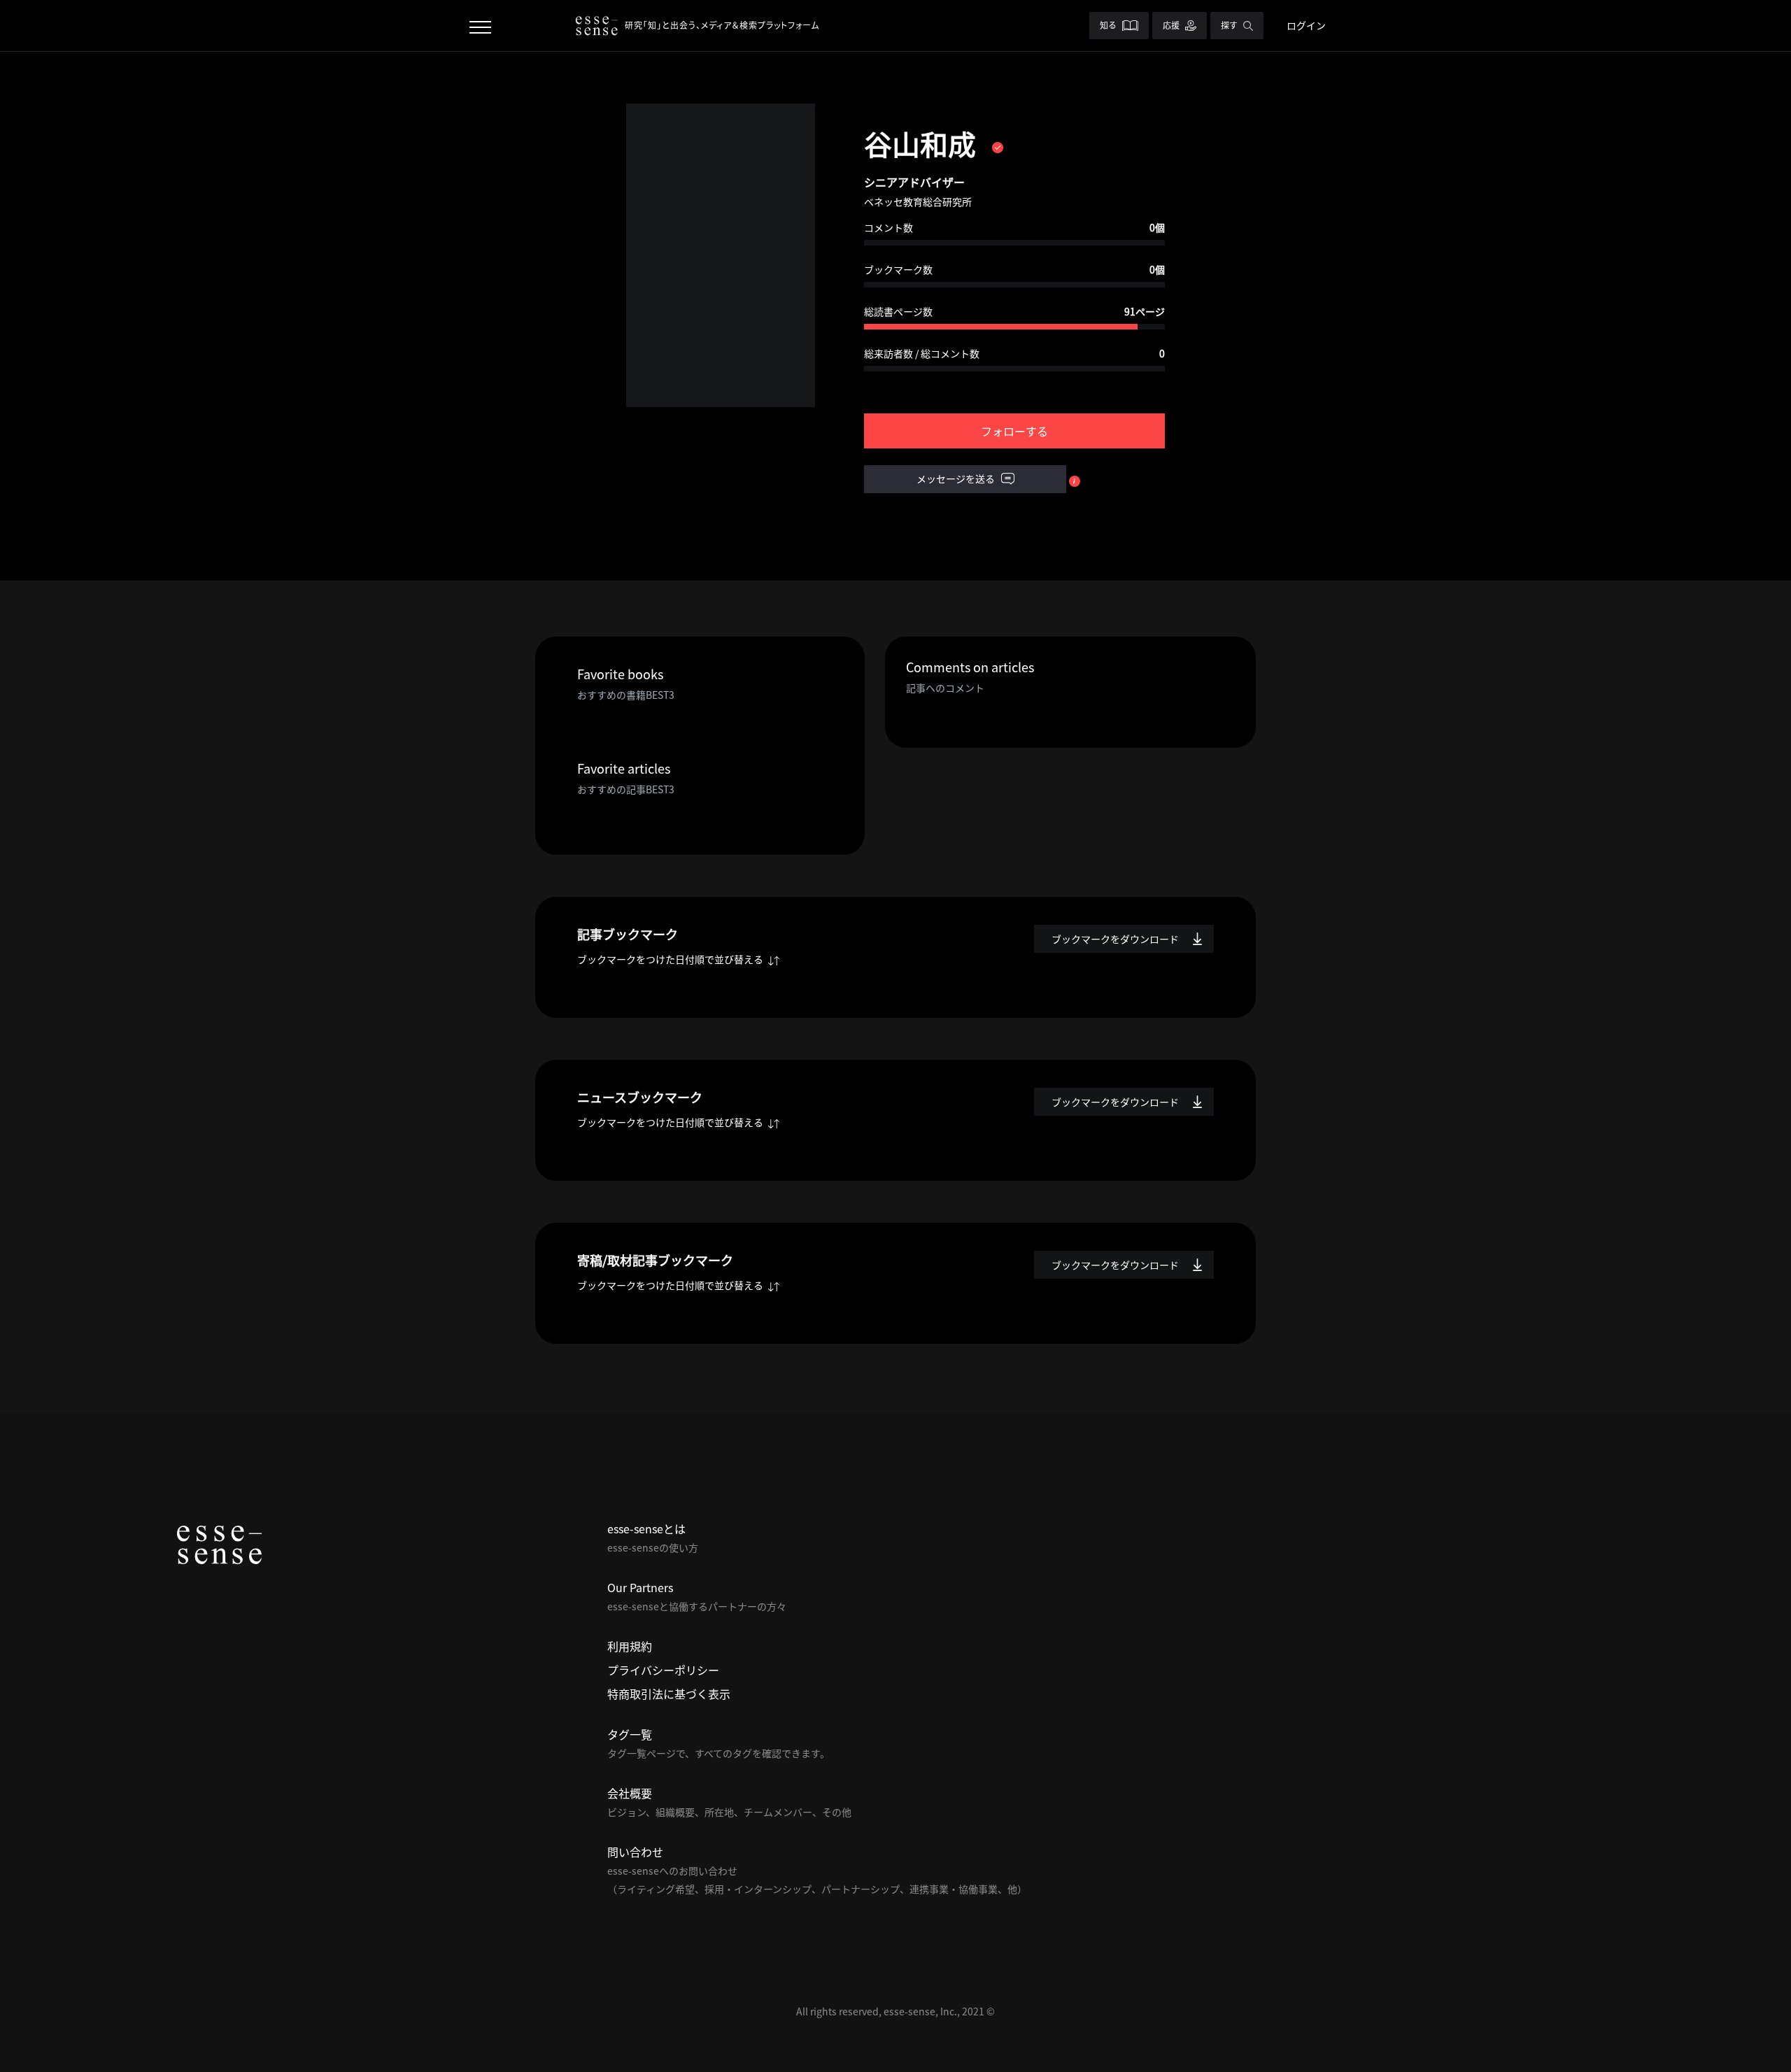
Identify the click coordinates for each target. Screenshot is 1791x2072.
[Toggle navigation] (480, 26)
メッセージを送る (957, 478)
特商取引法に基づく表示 (669, 1694)
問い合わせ (635, 1852)
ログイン (1306, 25)
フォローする (1014, 431)
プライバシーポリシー (663, 1670)
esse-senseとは (646, 1528)
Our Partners (640, 1587)
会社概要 (630, 1793)
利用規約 (630, 1646)
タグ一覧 (630, 1734)
